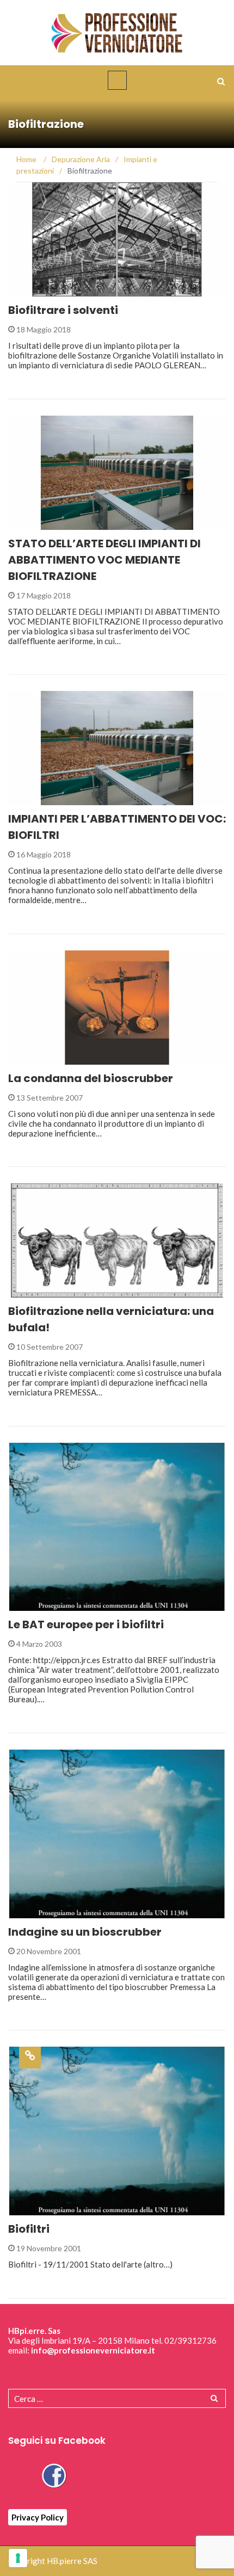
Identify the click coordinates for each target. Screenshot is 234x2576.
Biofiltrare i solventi (63, 310)
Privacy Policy (38, 2517)
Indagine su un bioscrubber (85, 1932)
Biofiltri (29, 2229)
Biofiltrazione (52, 290)
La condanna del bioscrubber (91, 1078)
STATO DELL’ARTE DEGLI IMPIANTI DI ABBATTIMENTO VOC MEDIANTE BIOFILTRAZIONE (104, 560)
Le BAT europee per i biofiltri (86, 1624)
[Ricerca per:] (117, 2398)
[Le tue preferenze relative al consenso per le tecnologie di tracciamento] (18, 2558)
